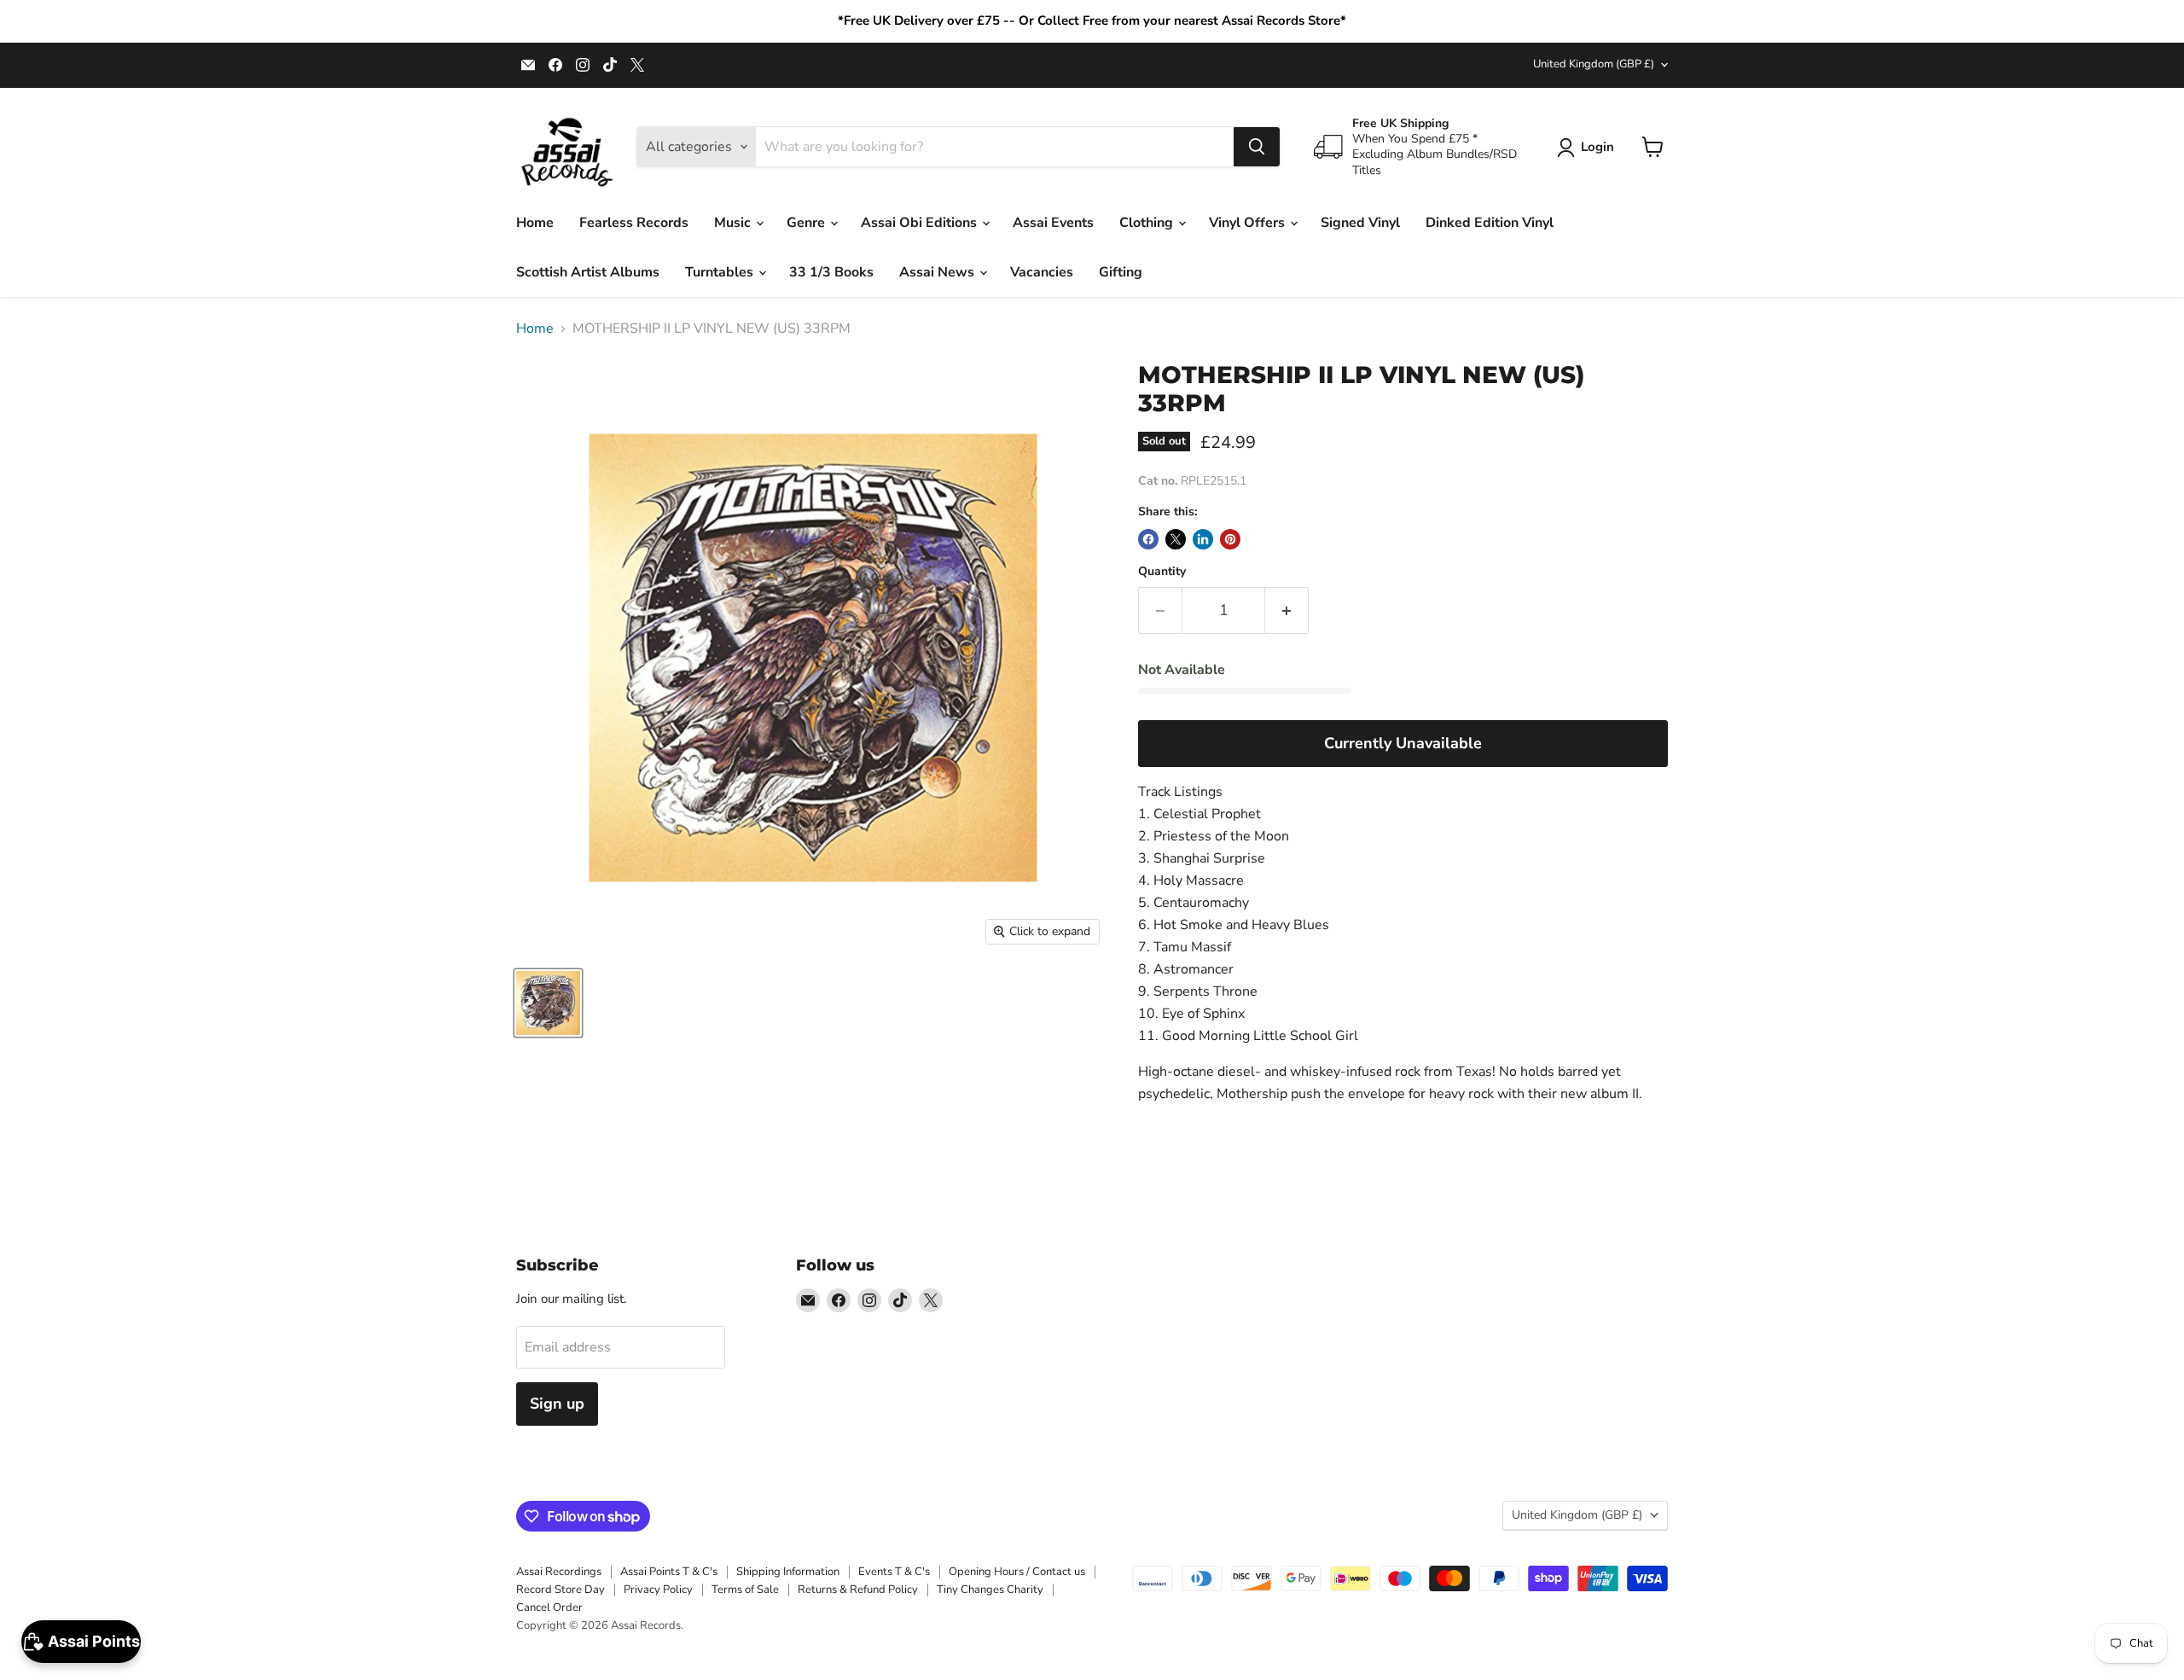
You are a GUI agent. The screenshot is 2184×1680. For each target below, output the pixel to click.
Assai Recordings (559, 1572)
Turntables (721, 272)
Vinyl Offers (1249, 223)
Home (535, 223)
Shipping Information (788, 1572)
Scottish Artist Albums (588, 272)
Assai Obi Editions (921, 223)
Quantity (1162, 572)
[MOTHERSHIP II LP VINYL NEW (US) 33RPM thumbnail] (548, 1003)
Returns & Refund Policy (858, 1590)
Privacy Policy (658, 1590)
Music (734, 223)
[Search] (1257, 147)
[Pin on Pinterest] (1230, 539)
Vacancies (1042, 272)
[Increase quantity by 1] (1287, 610)
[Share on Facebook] (1148, 539)
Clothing (1148, 223)
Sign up (557, 1404)
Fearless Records (634, 223)
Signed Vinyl (1360, 223)
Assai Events (1053, 223)
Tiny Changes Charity (990, 1590)
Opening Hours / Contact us (1017, 1572)
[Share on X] (1176, 539)
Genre (807, 223)
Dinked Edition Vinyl (1490, 223)
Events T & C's (894, 1572)
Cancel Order (549, 1607)
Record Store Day (561, 1590)
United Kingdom (1594, 64)
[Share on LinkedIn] (1203, 539)
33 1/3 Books (831, 272)
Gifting (1121, 272)
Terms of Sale (745, 1590)
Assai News (938, 272)
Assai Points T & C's (669, 1572)
